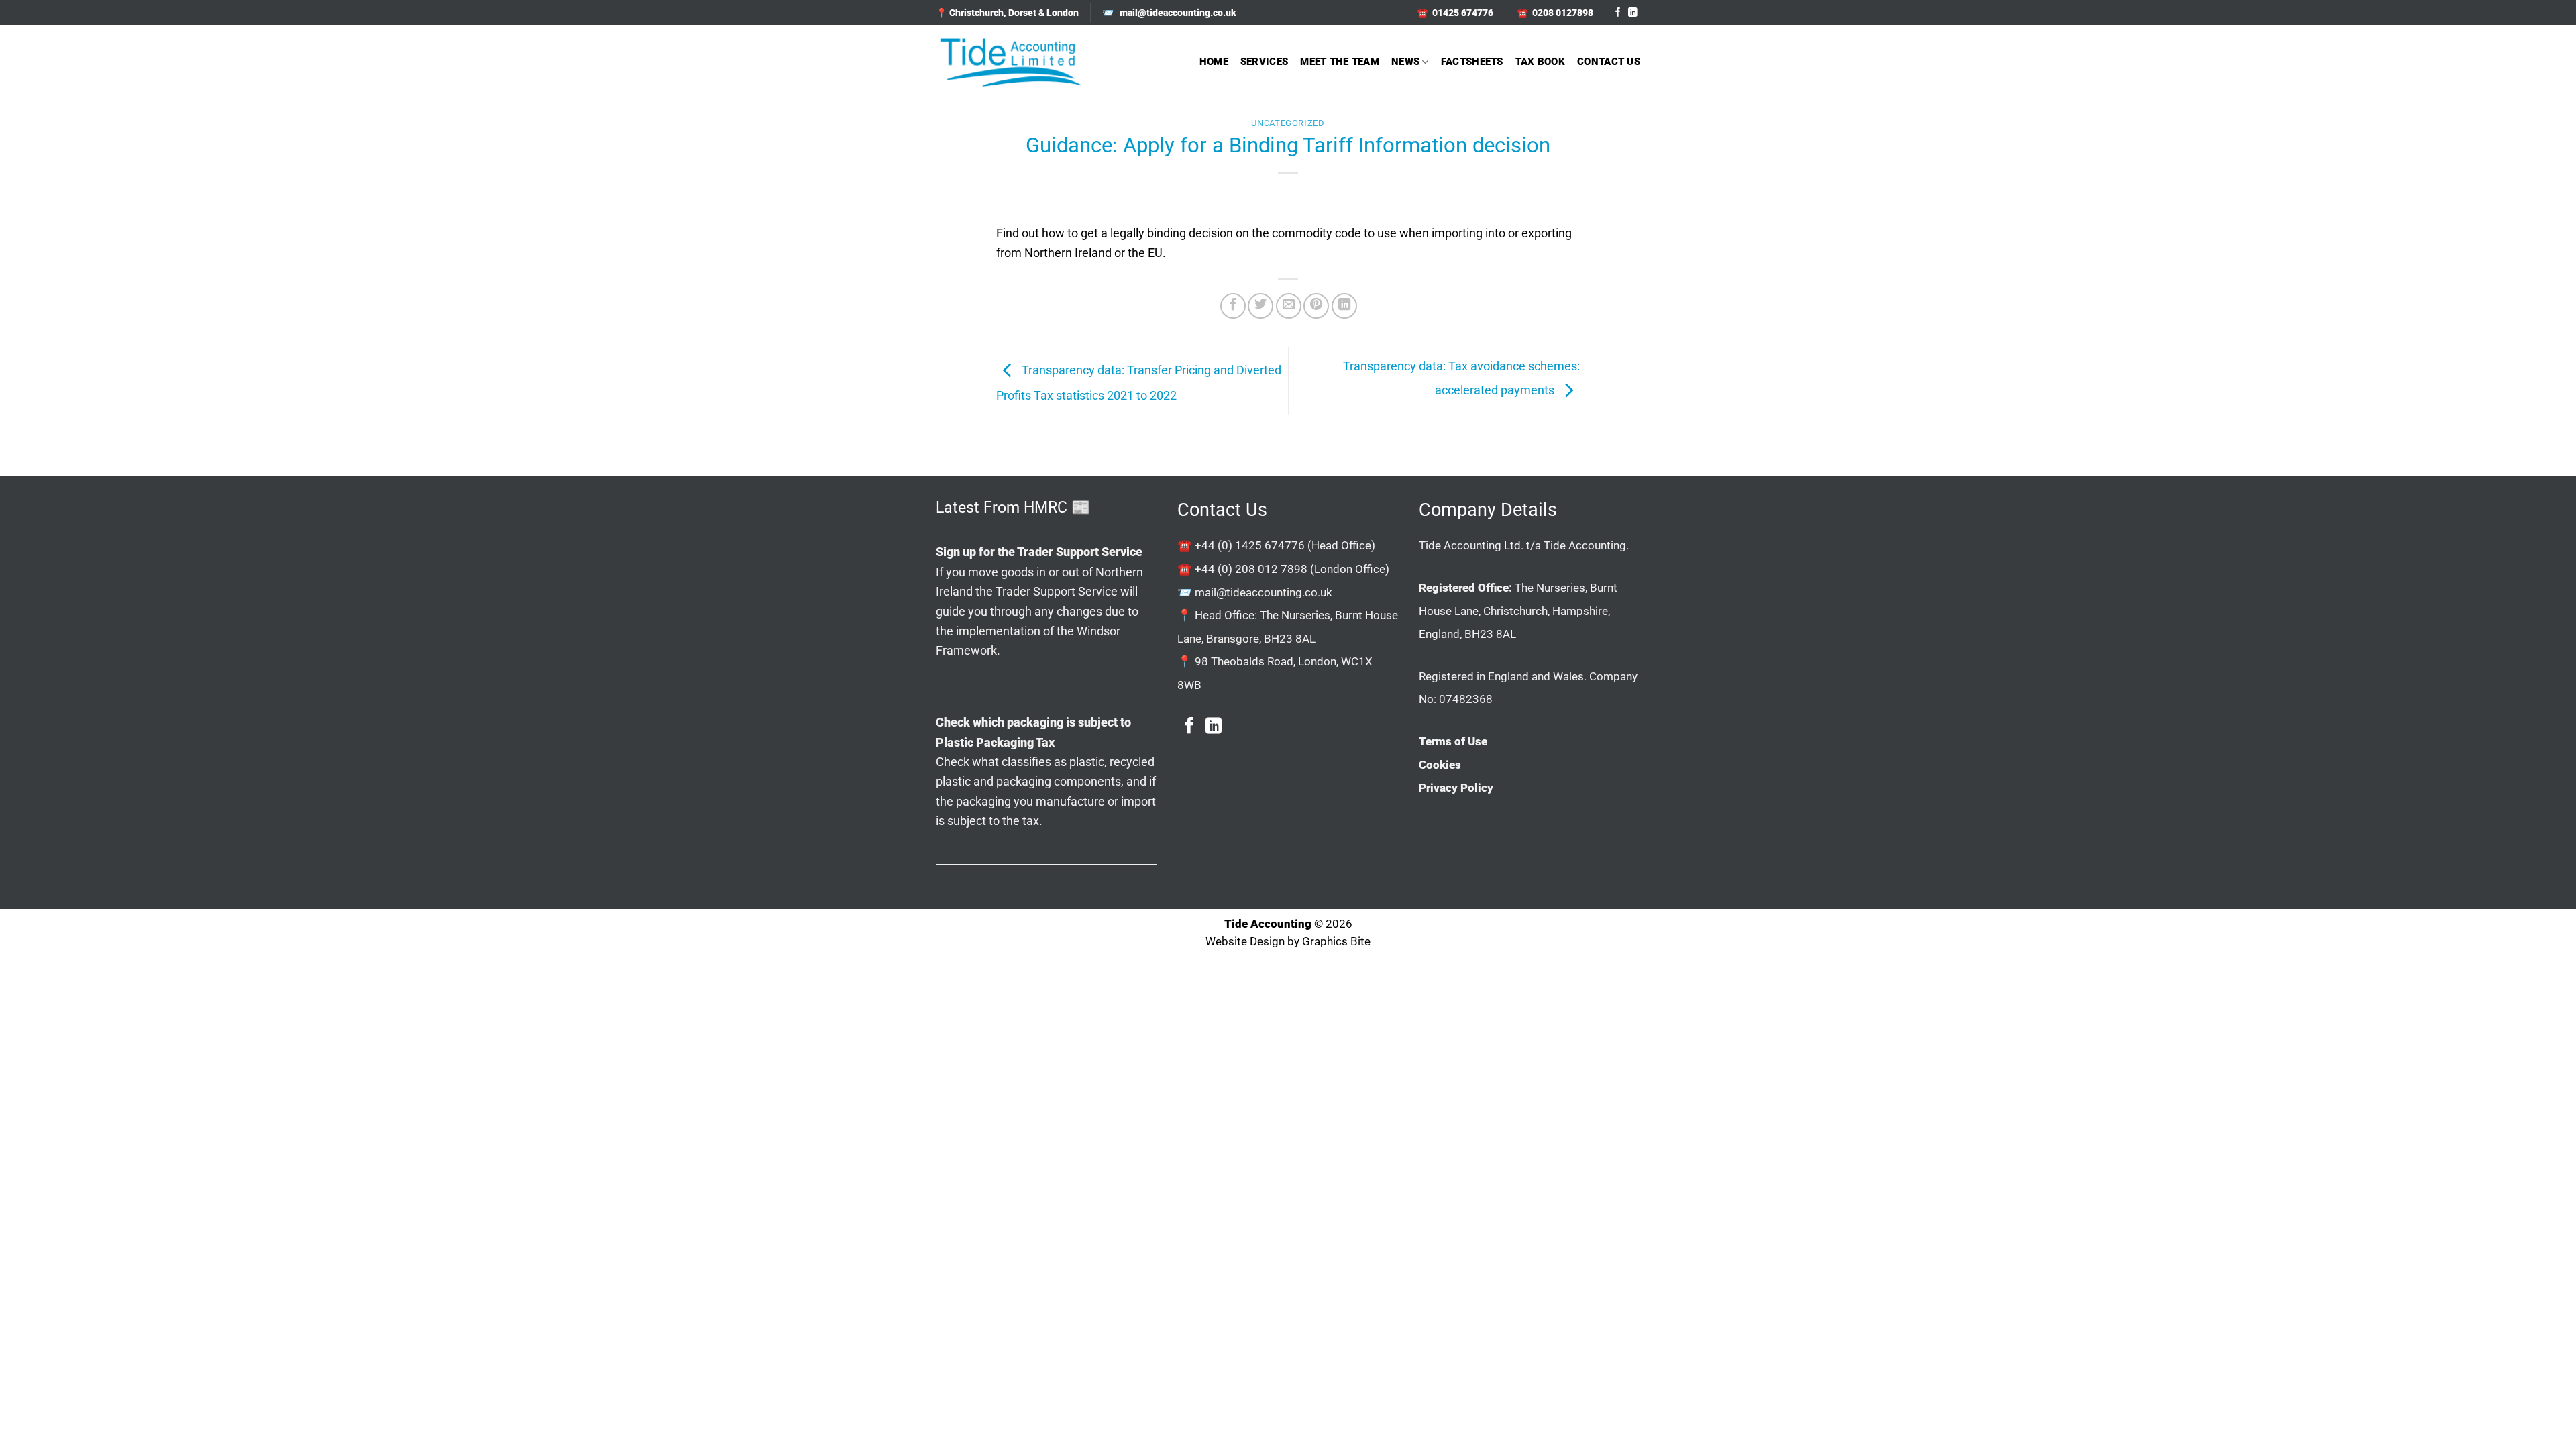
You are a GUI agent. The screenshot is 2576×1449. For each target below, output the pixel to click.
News (1405, 62)
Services (1264, 62)
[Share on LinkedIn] (1344, 306)
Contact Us (1609, 62)
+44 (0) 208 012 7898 (1251, 569)
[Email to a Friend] (1289, 306)
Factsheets (1472, 62)
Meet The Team (1340, 62)
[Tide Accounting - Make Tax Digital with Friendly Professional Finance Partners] (1010, 62)
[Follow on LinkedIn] (1633, 13)
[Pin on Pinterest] (1316, 306)
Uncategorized (1288, 123)
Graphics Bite (1336, 942)
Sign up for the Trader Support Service (1039, 552)
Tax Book (1540, 62)
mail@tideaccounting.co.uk (1264, 592)
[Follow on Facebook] (1618, 13)
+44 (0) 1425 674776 (1250, 545)
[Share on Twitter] (1260, 306)
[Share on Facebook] (1233, 306)
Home (1214, 62)
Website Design (1245, 942)
